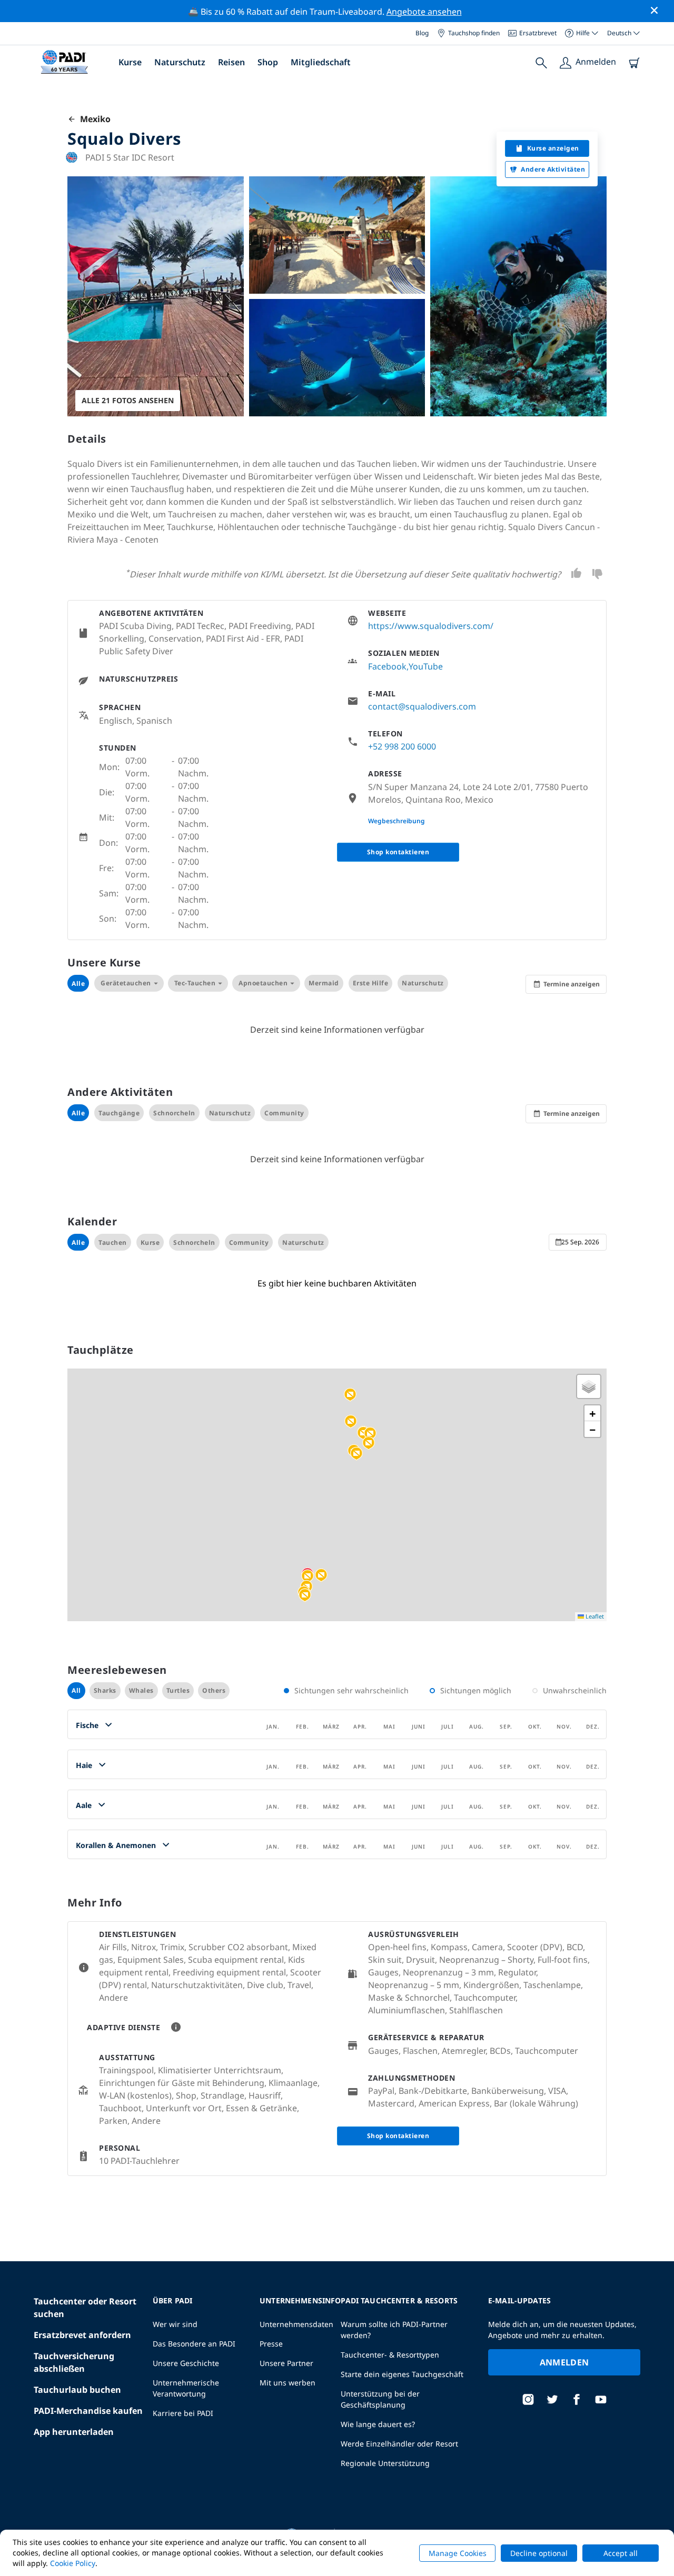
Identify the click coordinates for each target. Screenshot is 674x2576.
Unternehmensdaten (296, 2324)
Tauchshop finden (474, 33)
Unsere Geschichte (186, 2363)
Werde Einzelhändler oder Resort (399, 2444)
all (76, 1690)
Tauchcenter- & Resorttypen (390, 2355)
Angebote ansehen (424, 12)
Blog (422, 33)
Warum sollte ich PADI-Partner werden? (394, 2330)
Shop (268, 62)
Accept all (621, 2553)
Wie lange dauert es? (378, 2424)
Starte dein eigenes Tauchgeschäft (402, 2374)
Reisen (231, 62)
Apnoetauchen (263, 983)
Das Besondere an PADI (194, 2344)
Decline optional (539, 2553)
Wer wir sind (175, 2324)
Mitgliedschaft (321, 62)
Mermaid (324, 983)
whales (141, 1690)
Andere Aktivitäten (553, 169)
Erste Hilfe (371, 983)
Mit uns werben (288, 2383)
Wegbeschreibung (397, 821)
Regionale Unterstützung (385, 2463)
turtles (178, 1690)
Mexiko (93, 119)
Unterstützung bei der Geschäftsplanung (380, 2399)
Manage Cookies (458, 2553)
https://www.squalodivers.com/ (431, 626)
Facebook (387, 666)
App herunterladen (74, 2432)
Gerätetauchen (126, 983)
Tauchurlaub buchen (77, 2390)
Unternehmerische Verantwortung (186, 2388)
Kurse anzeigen (553, 148)
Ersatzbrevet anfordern (82, 2335)
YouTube (426, 666)
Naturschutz (180, 62)
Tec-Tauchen (195, 983)
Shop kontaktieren (398, 852)
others (214, 1690)
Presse (271, 2344)
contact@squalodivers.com (422, 706)
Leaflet (594, 1616)
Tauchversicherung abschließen (74, 2362)
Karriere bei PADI (183, 2413)
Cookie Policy (73, 2563)
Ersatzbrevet (538, 33)
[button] (350, 1395)
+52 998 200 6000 (402, 746)
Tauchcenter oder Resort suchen (85, 2308)
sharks (105, 1690)
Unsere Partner (286, 2363)
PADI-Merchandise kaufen (88, 2411)
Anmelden (564, 2362)
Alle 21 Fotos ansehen (128, 400)
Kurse (130, 62)
